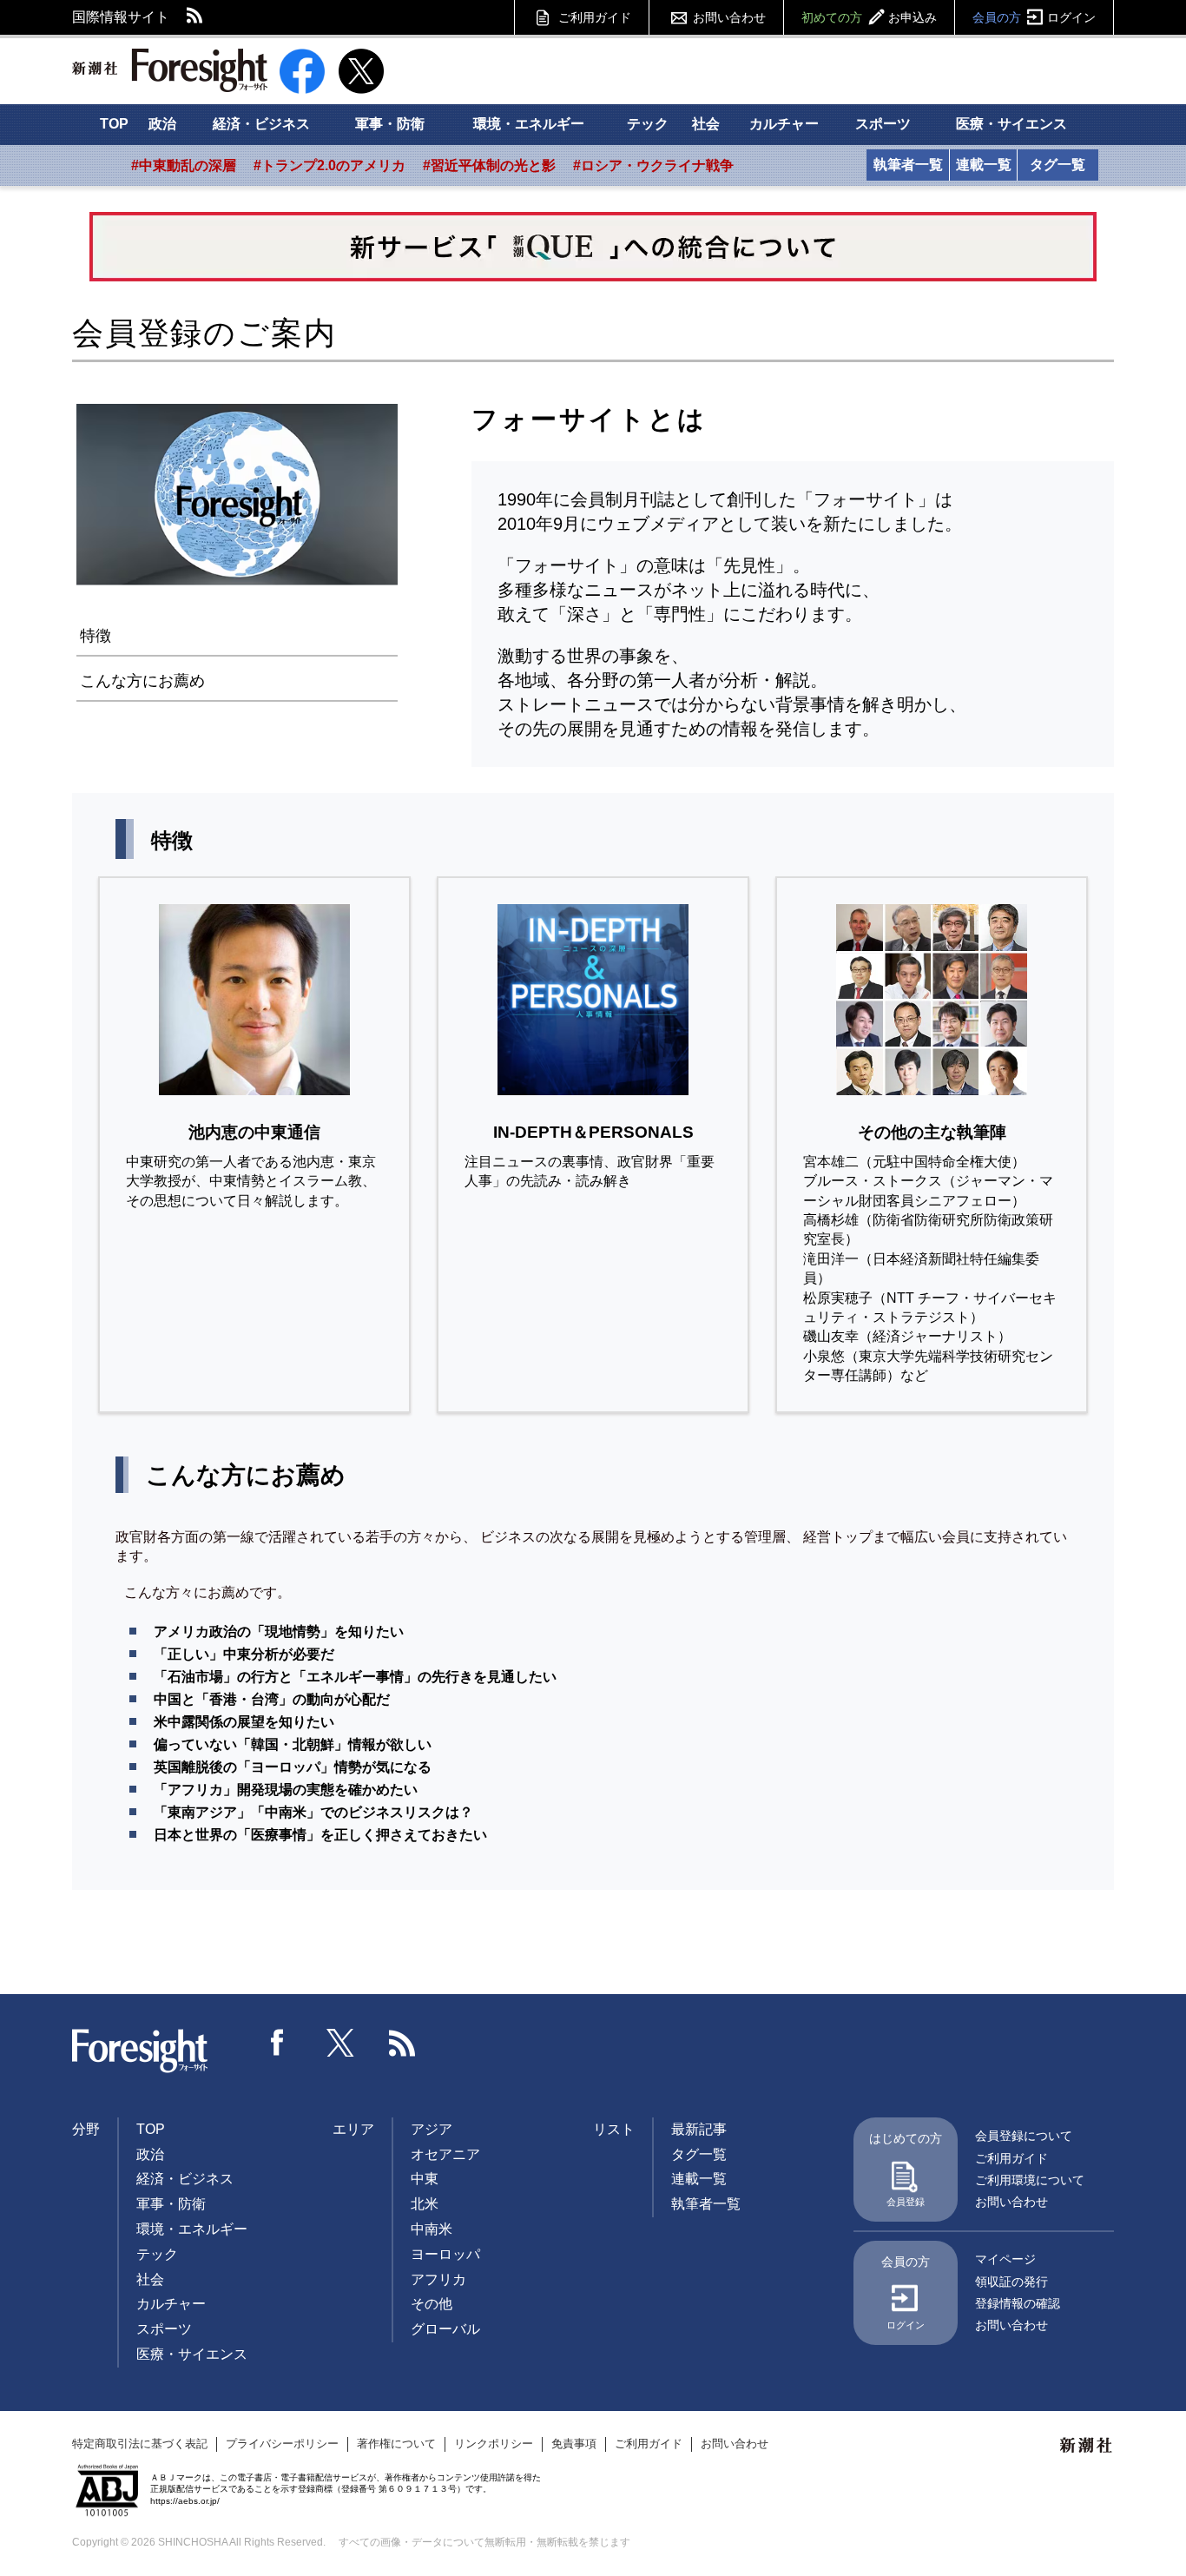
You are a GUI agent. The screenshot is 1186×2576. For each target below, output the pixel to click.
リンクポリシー (494, 2444)
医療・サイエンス (1011, 124)
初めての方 (869, 17)
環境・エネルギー (529, 124)
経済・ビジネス (261, 124)
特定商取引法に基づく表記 (140, 2444)
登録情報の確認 (1018, 2303)
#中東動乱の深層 (184, 165)
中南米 (432, 2229)
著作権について (396, 2444)
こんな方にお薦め (142, 681)
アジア (432, 2129)
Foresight (141, 2051)
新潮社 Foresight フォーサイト (170, 70)
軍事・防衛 (390, 124)
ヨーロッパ (445, 2254)
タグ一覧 (1058, 165)
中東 (425, 2179)
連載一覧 (984, 165)
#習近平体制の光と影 (489, 165)
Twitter (340, 2043)
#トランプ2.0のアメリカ (329, 165)
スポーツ (883, 124)
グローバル (445, 2329)
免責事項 (574, 2444)
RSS (195, 17)
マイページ (1005, 2259)
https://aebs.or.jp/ (185, 2501)
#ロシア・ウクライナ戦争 (653, 165)
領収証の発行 (1011, 2282)
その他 (432, 2304)
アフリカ (438, 2279)
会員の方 (1034, 17)
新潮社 (1087, 2446)
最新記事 (699, 2129)
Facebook (278, 2043)
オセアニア (445, 2154)
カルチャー (784, 124)
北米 (425, 2204)
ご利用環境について (1030, 2180)
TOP (114, 124)
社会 (706, 124)
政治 (162, 124)
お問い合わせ (729, 17)
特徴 (96, 636)
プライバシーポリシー (282, 2444)
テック (648, 124)
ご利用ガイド (595, 17)
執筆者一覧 (908, 165)
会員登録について (1024, 2136)
